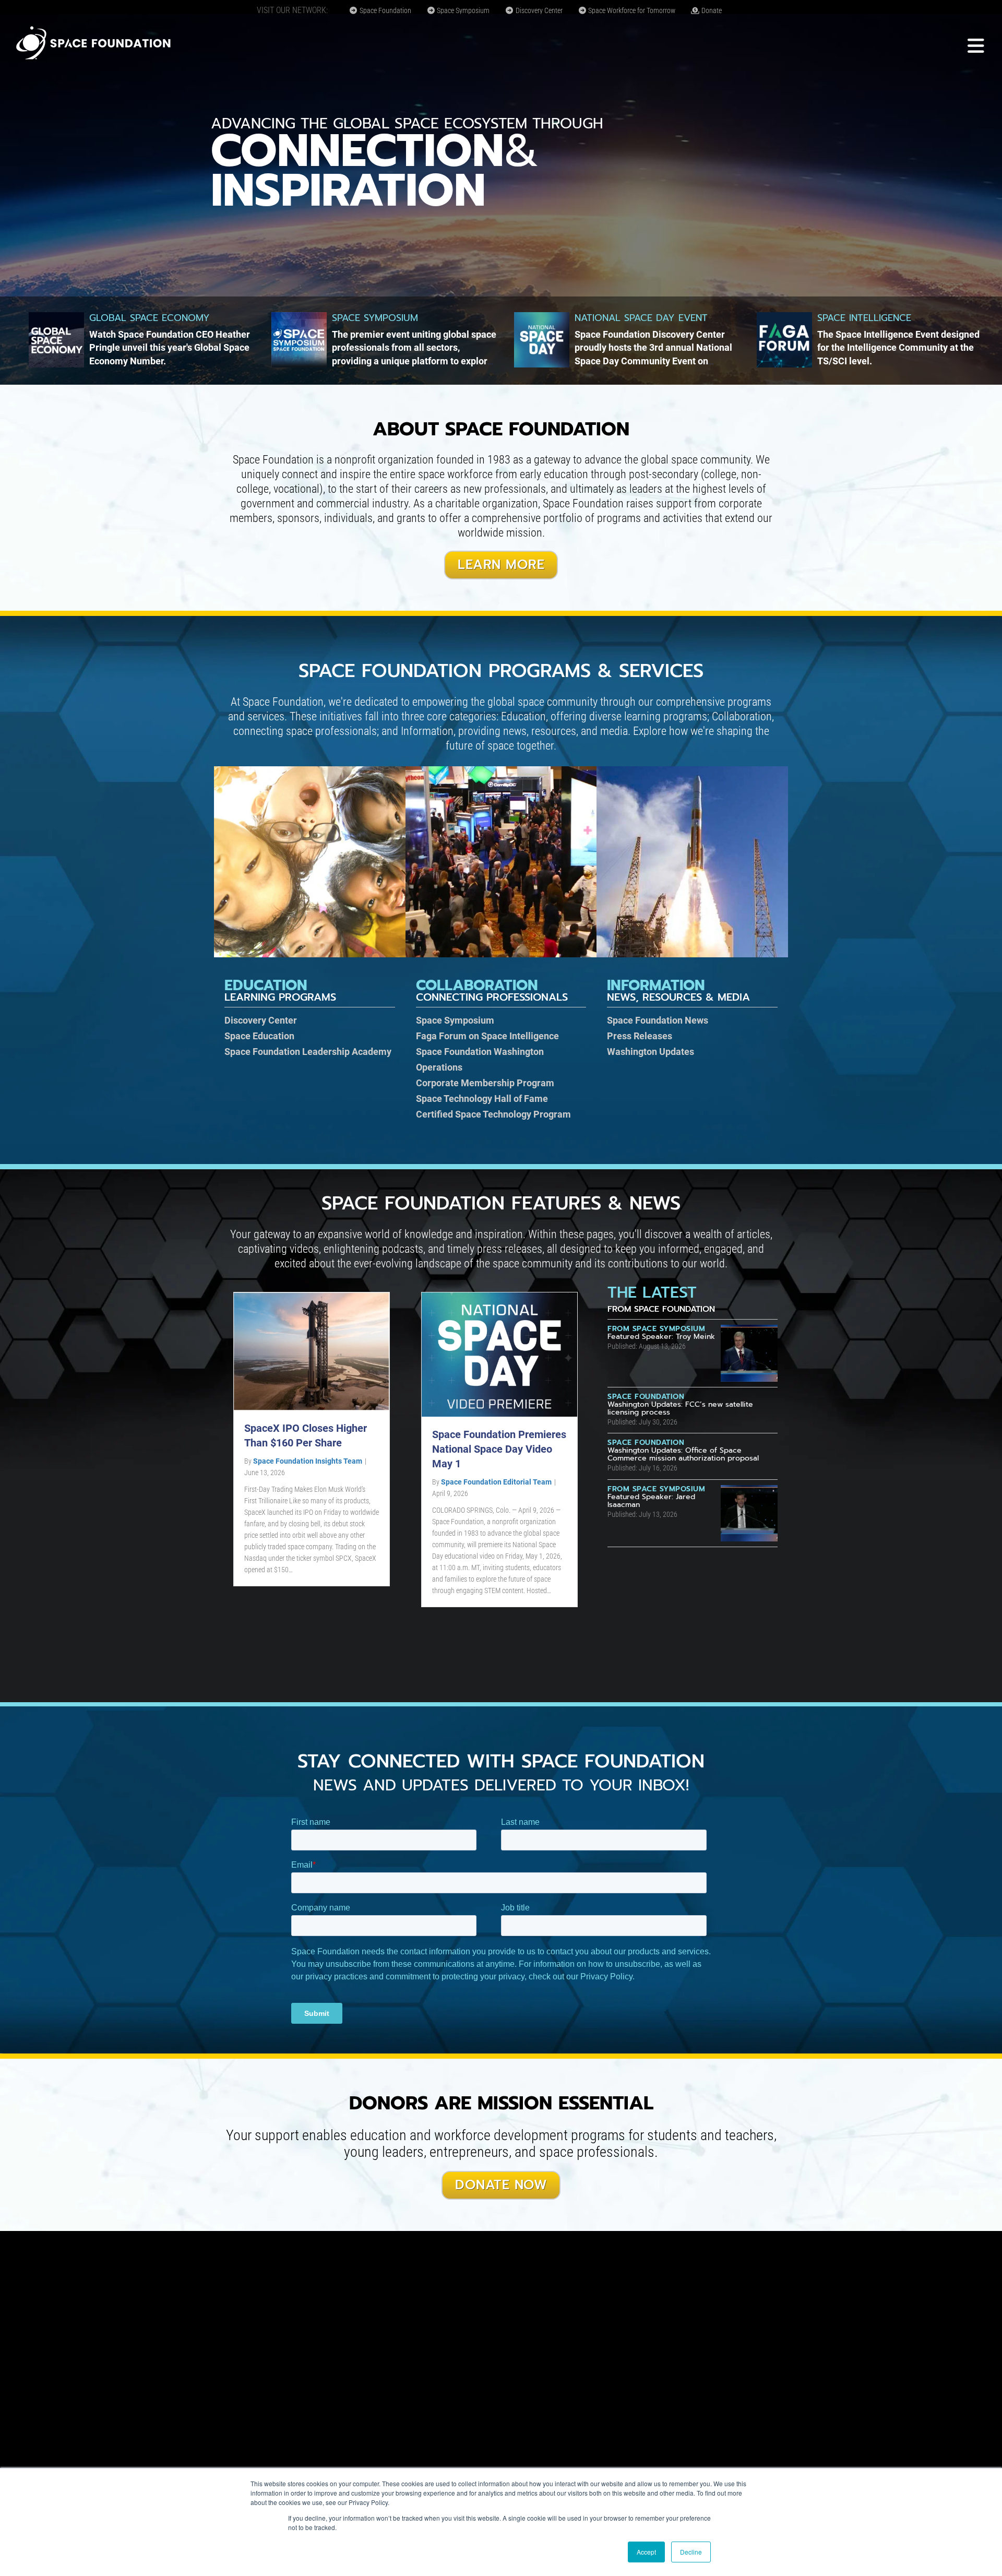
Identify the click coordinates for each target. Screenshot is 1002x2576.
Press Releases (640, 1036)
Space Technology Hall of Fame (482, 1099)
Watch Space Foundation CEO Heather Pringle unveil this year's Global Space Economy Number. (170, 347)
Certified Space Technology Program (493, 1114)
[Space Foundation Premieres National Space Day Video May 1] (499, 1354)
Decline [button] (691, 2552)
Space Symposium (462, 10)
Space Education (259, 1036)
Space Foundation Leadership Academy (308, 1052)
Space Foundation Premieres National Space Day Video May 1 (499, 1449)
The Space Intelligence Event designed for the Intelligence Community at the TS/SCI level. (898, 347)
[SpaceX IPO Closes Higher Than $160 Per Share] (312, 1351)
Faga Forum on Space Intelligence (487, 1036)
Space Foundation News (658, 1020)
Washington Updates (651, 1052)
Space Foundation (385, 10)
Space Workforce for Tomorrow (631, 10)
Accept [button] (646, 2552)
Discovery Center (538, 10)
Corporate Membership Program (485, 1083)
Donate (711, 10)
